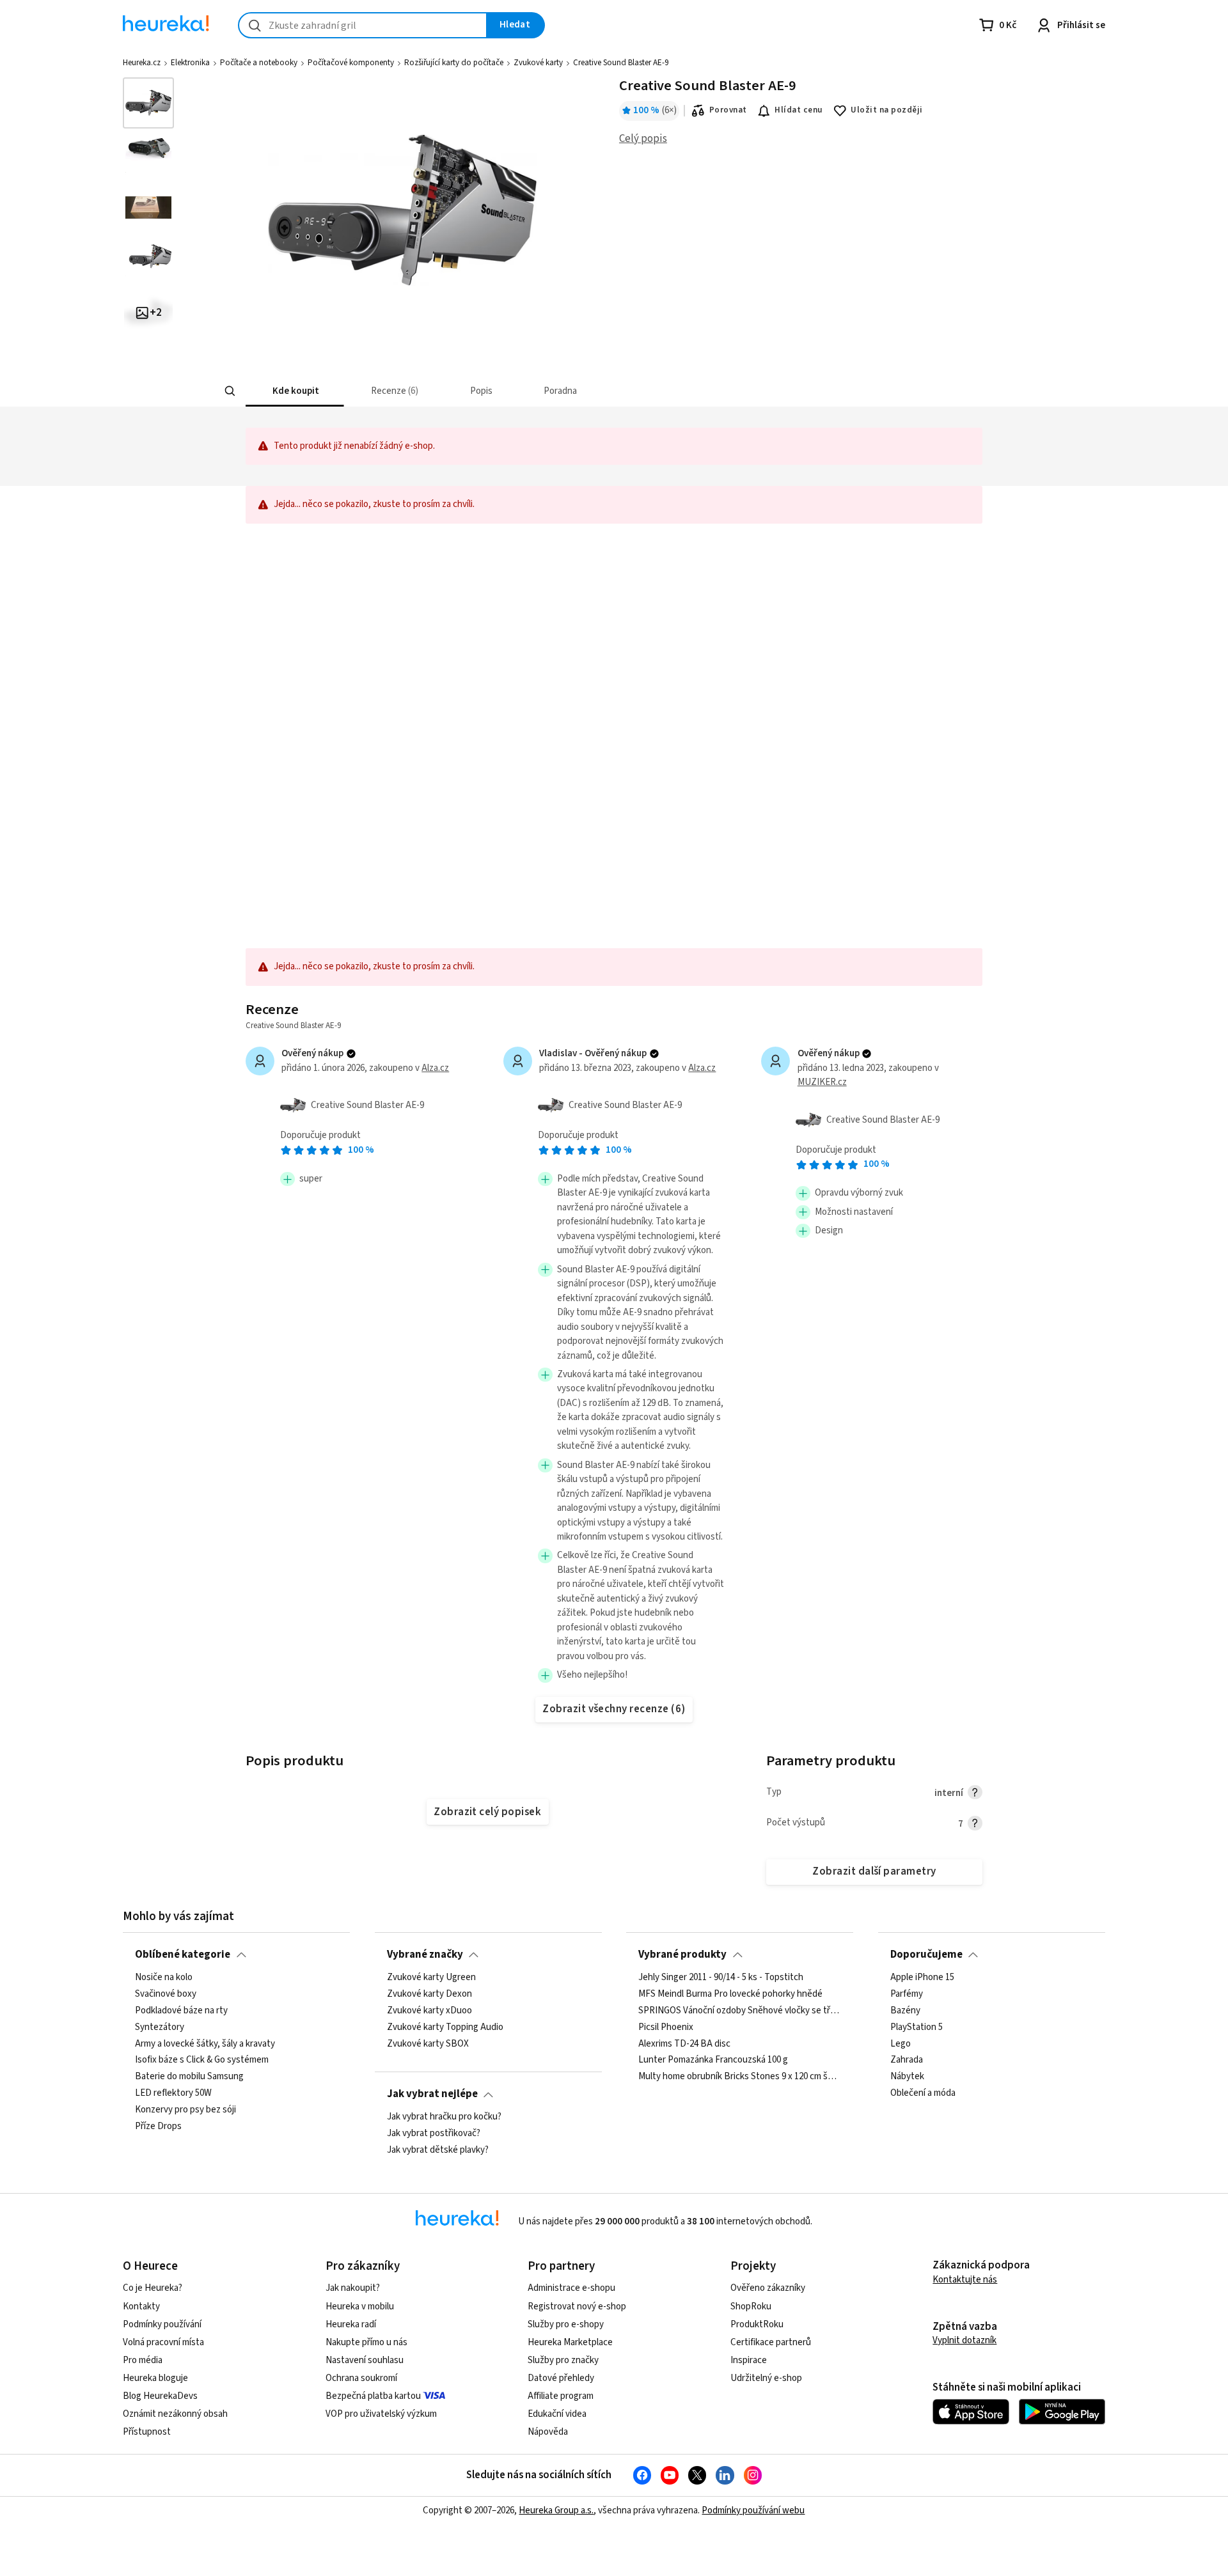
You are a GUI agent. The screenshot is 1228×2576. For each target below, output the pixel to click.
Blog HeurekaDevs (160, 2396)
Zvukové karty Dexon (429, 1994)
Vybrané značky (425, 1955)
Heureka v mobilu (360, 2307)
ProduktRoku (757, 2324)
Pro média (143, 2360)
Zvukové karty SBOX (428, 2043)
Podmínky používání (162, 2324)
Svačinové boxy (166, 1994)
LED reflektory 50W (173, 2093)
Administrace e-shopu (571, 2288)
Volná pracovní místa (163, 2342)
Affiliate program (561, 2396)
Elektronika (190, 63)
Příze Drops (158, 2126)
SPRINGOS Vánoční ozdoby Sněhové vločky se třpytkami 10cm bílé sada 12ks (740, 2010)
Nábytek (907, 2077)
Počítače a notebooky (259, 63)
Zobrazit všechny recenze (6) (614, 1709)
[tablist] (522, 391)
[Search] (230, 391)
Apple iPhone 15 (922, 1978)
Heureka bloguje (155, 2378)
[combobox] (363, 25)
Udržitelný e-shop (766, 2378)
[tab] (295, 391)
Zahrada (907, 2060)
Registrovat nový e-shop (577, 2307)
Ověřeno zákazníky (768, 2288)
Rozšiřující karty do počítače (454, 63)
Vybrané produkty (682, 1955)
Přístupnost (147, 2432)
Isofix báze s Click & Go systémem (202, 2060)
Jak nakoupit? (353, 2288)
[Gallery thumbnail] (148, 103)
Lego (901, 2043)
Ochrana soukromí (361, 2378)
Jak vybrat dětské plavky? (438, 2150)
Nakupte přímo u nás (366, 2342)
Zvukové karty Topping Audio (445, 2027)
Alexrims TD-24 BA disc (684, 2043)
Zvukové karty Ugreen (431, 1978)
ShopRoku (751, 2307)
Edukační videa (557, 2414)
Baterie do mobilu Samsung (189, 2077)
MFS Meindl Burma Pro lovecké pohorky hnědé (730, 1994)
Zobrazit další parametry (874, 1871)
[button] (295, 391)
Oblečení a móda (923, 2093)
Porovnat (728, 110)
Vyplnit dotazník (964, 2340)
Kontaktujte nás (965, 2280)
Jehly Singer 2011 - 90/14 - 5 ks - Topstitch (721, 1978)
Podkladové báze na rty (181, 2010)
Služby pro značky (563, 2360)
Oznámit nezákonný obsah (175, 2414)
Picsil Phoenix (666, 2027)
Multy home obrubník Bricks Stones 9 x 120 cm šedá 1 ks (740, 2077)
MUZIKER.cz (822, 1082)
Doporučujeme (926, 1955)
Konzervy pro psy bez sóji (185, 2110)
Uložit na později (886, 110)
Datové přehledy (561, 2378)
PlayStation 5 (917, 2027)
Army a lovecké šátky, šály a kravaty (205, 2043)
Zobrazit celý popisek (487, 1812)
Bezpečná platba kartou (373, 2396)
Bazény (905, 2010)
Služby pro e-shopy (566, 2324)
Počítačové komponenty (351, 63)
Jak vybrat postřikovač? (434, 2134)
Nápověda (548, 2432)
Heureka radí (351, 2324)
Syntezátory (160, 2027)
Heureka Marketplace (570, 2342)
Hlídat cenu (799, 110)
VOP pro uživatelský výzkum (381, 2414)
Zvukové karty (538, 63)
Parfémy (907, 1994)
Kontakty (141, 2307)
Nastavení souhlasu (365, 2360)
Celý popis (643, 139)
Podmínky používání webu (753, 2510)
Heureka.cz (142, 63)
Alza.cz (435, 1068)
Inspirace (749, 2360)
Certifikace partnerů (771, 2342)
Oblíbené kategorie (183, 1955)
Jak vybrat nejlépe (432, 2094)
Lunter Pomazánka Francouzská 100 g (713, 2060)
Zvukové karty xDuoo (429, 2010)
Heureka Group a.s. (556, 2510)
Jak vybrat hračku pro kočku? (444, 2117)
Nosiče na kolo (164, 1978)
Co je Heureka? (153, 2288)
